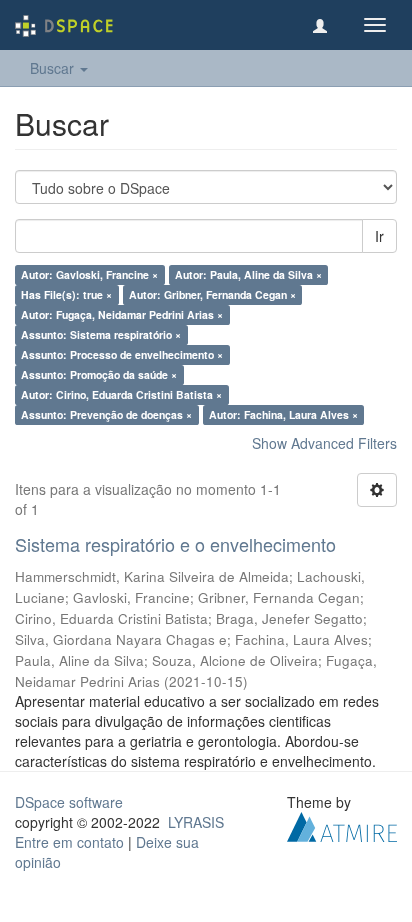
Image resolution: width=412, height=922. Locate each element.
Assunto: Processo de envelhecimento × (122, 354)
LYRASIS (196, 822)
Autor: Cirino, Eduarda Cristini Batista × (121, 394)
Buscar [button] (54, 68)
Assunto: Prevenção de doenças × (106, 414)
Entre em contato (69, 842)
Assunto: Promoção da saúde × (99, 374)
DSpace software (69, 802)
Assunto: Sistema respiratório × (101, 334)
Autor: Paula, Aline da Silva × (248, 274)
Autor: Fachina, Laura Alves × (283, 414)
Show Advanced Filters (324, 443)
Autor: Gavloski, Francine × (89, 274)
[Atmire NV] (342, 824)
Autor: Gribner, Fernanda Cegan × (212, 294)
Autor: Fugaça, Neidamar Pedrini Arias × (122, 314)
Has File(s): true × (66, 294)
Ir (379, 236)
